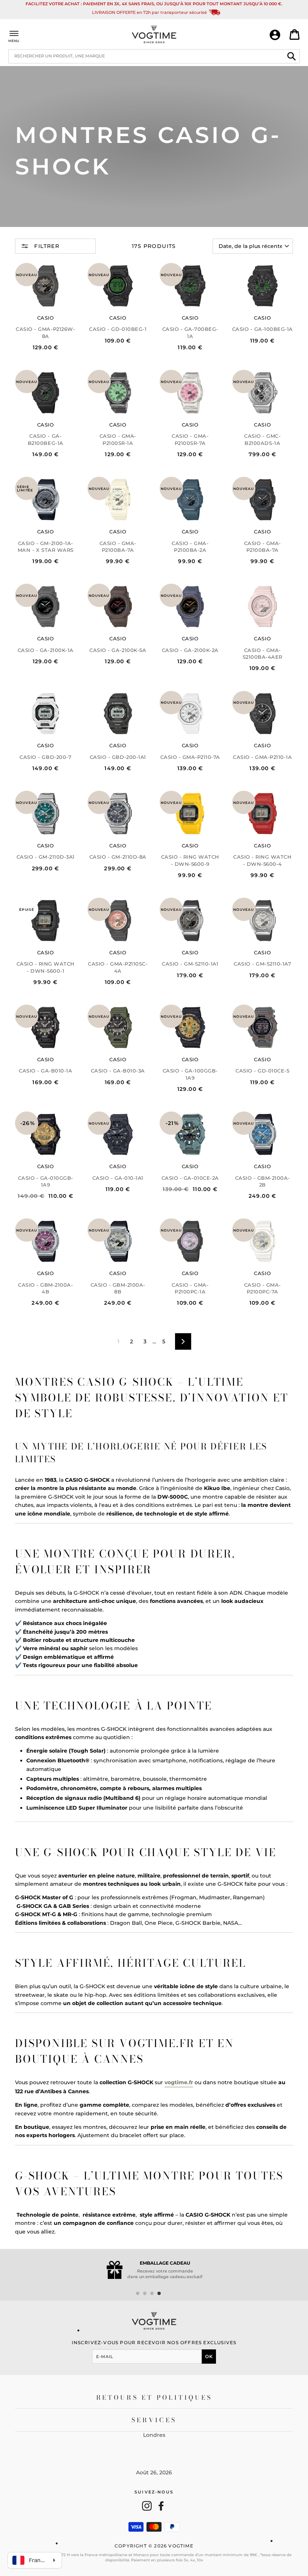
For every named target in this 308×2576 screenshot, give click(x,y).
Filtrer (46, 246)
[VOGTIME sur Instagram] (147, 2506)
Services (154, 2420)
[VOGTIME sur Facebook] (161, 2506)
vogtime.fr (179, 2082)
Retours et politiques (154, 2397)
